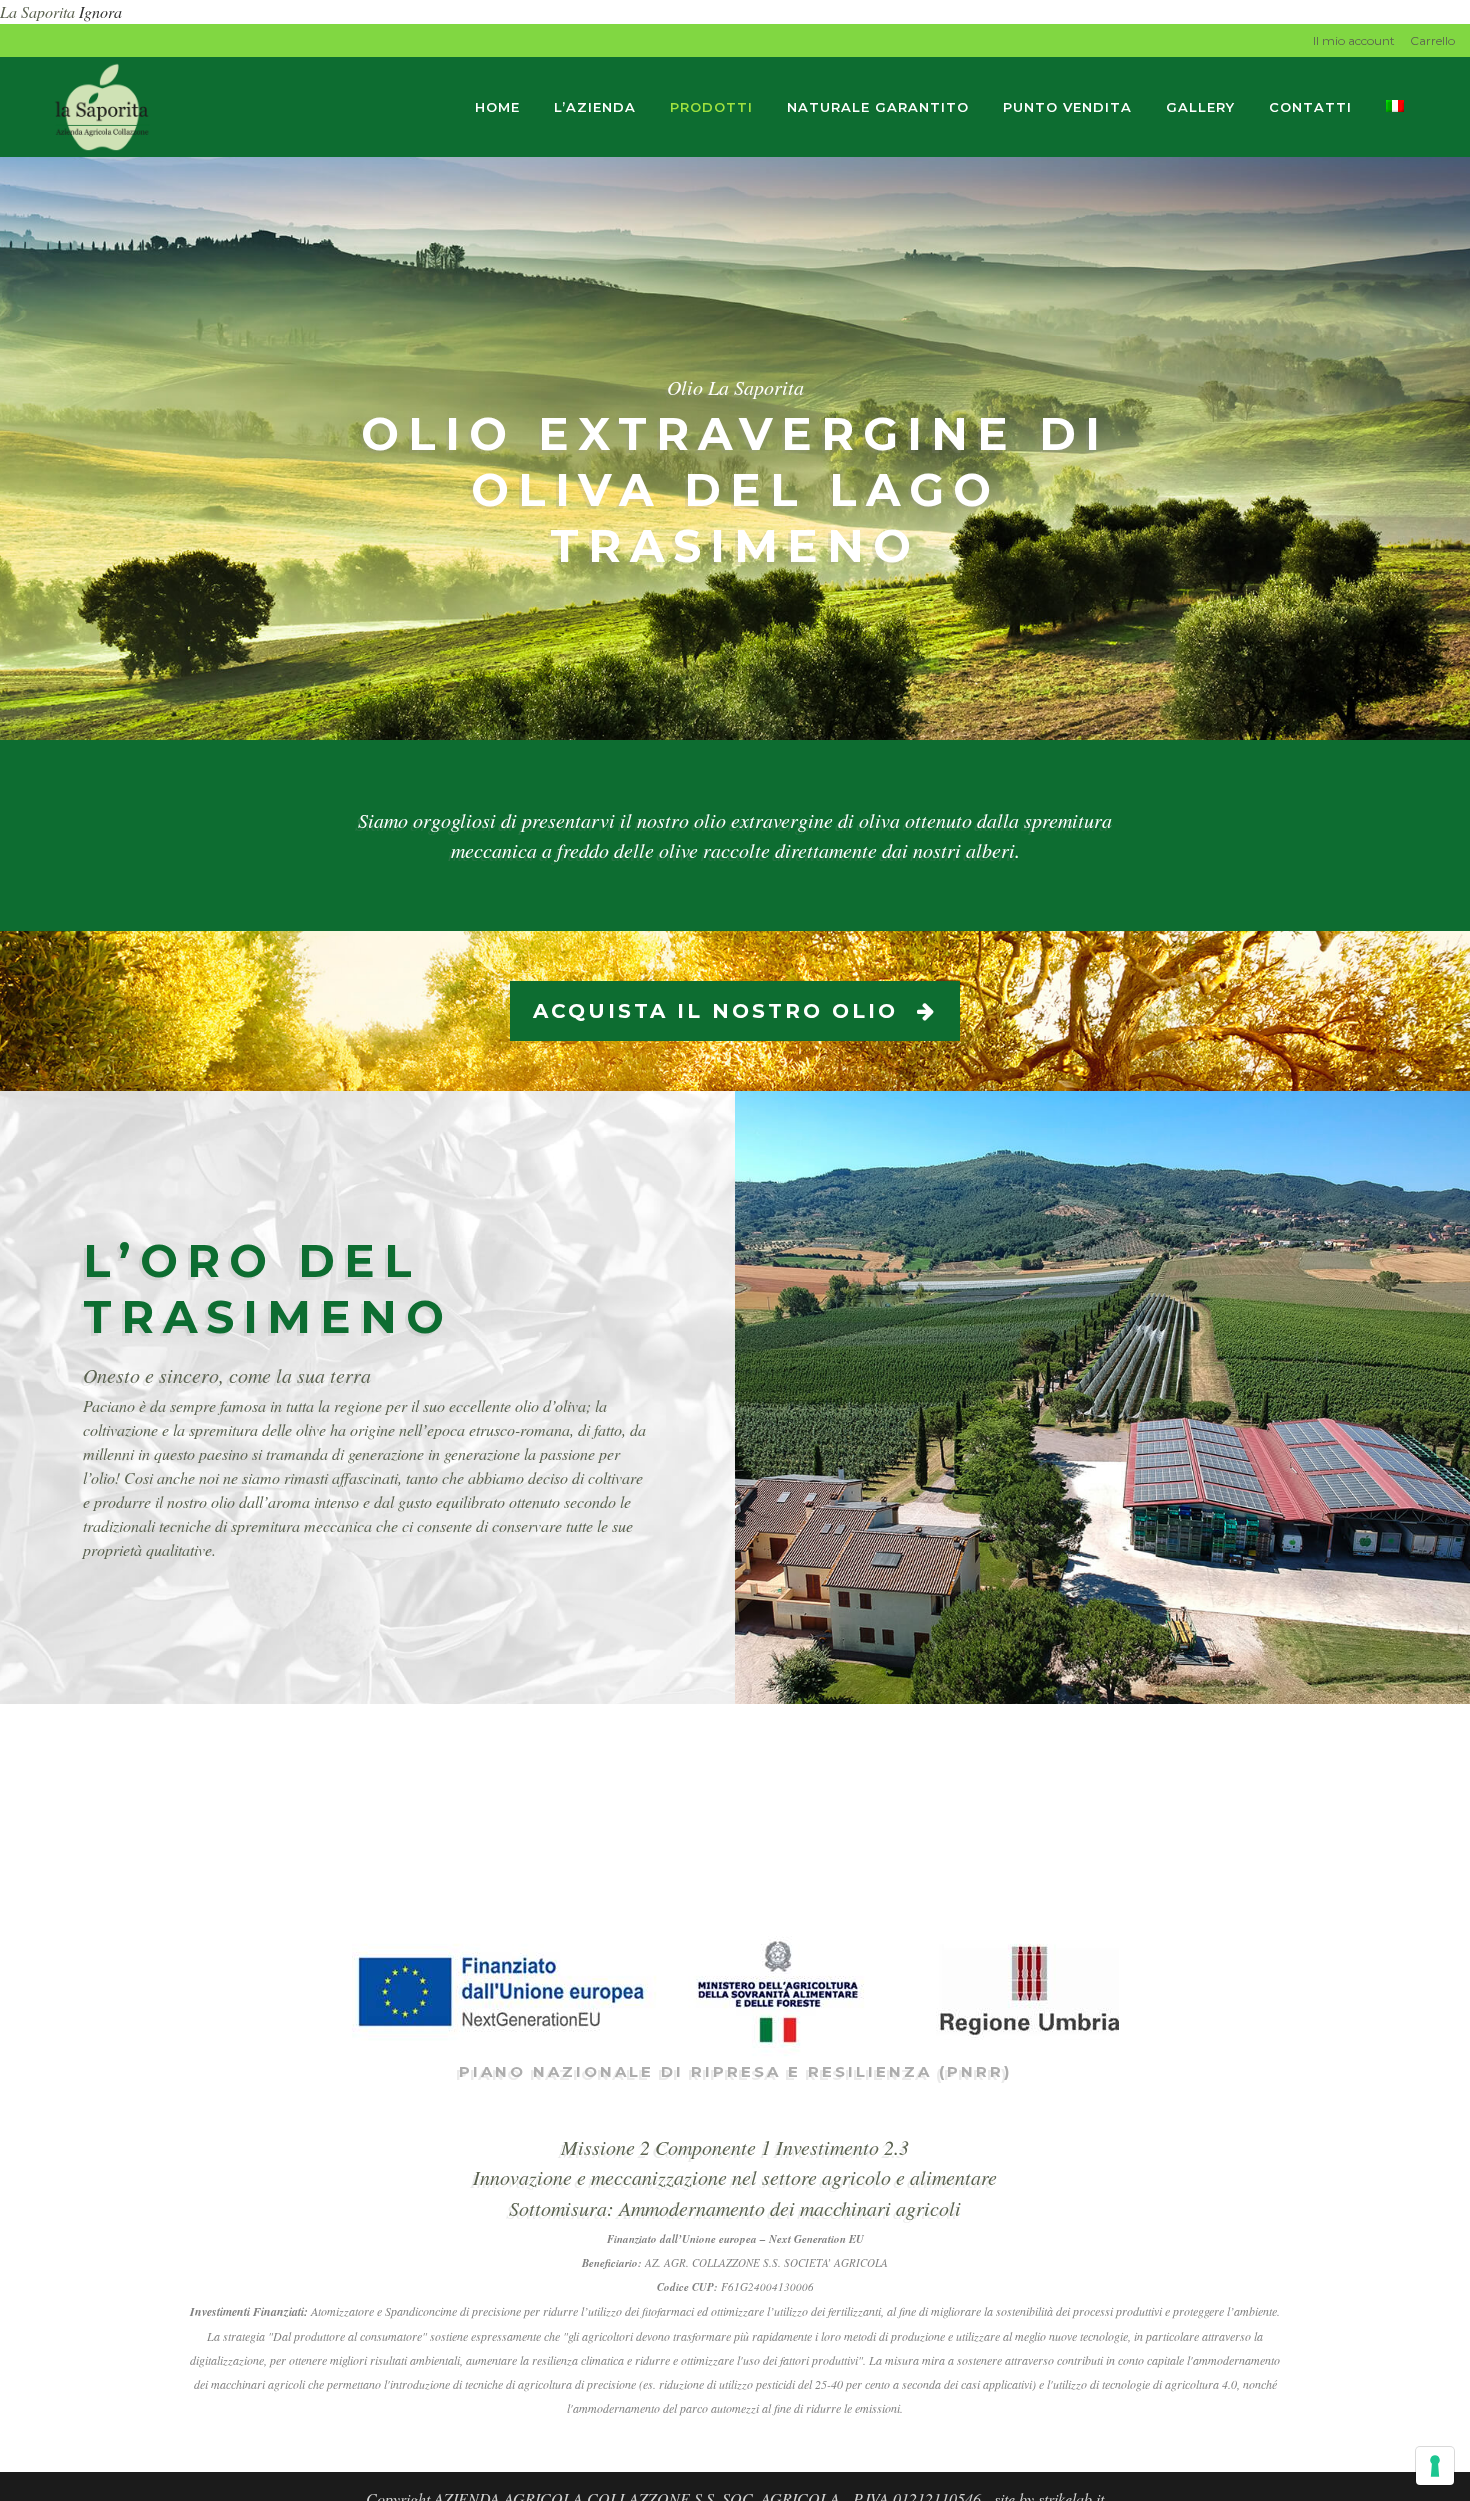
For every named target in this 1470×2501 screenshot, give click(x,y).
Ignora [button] (100, 11)
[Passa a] (1397, 107)
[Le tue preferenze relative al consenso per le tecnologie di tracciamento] (1435, 2466)
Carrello (1432, 40)
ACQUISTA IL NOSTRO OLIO (715, 1011)
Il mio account (1354, 40)
